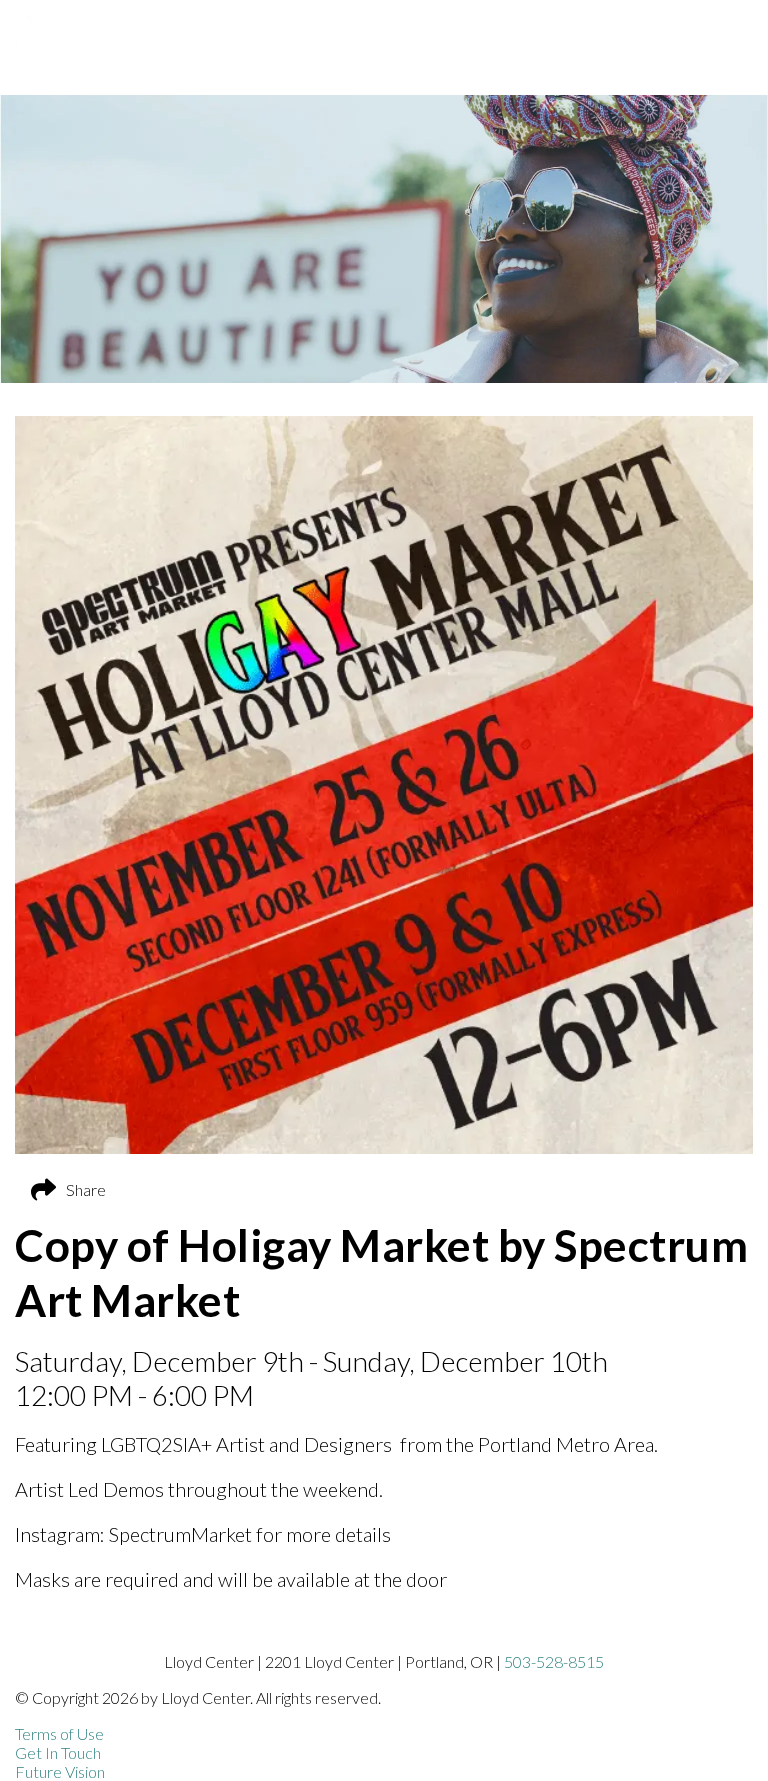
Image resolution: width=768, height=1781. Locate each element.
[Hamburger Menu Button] (733, 43)
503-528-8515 (554, 1661)
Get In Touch (58, 1752)
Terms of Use (59, 1733)
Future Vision (60, 1771)
